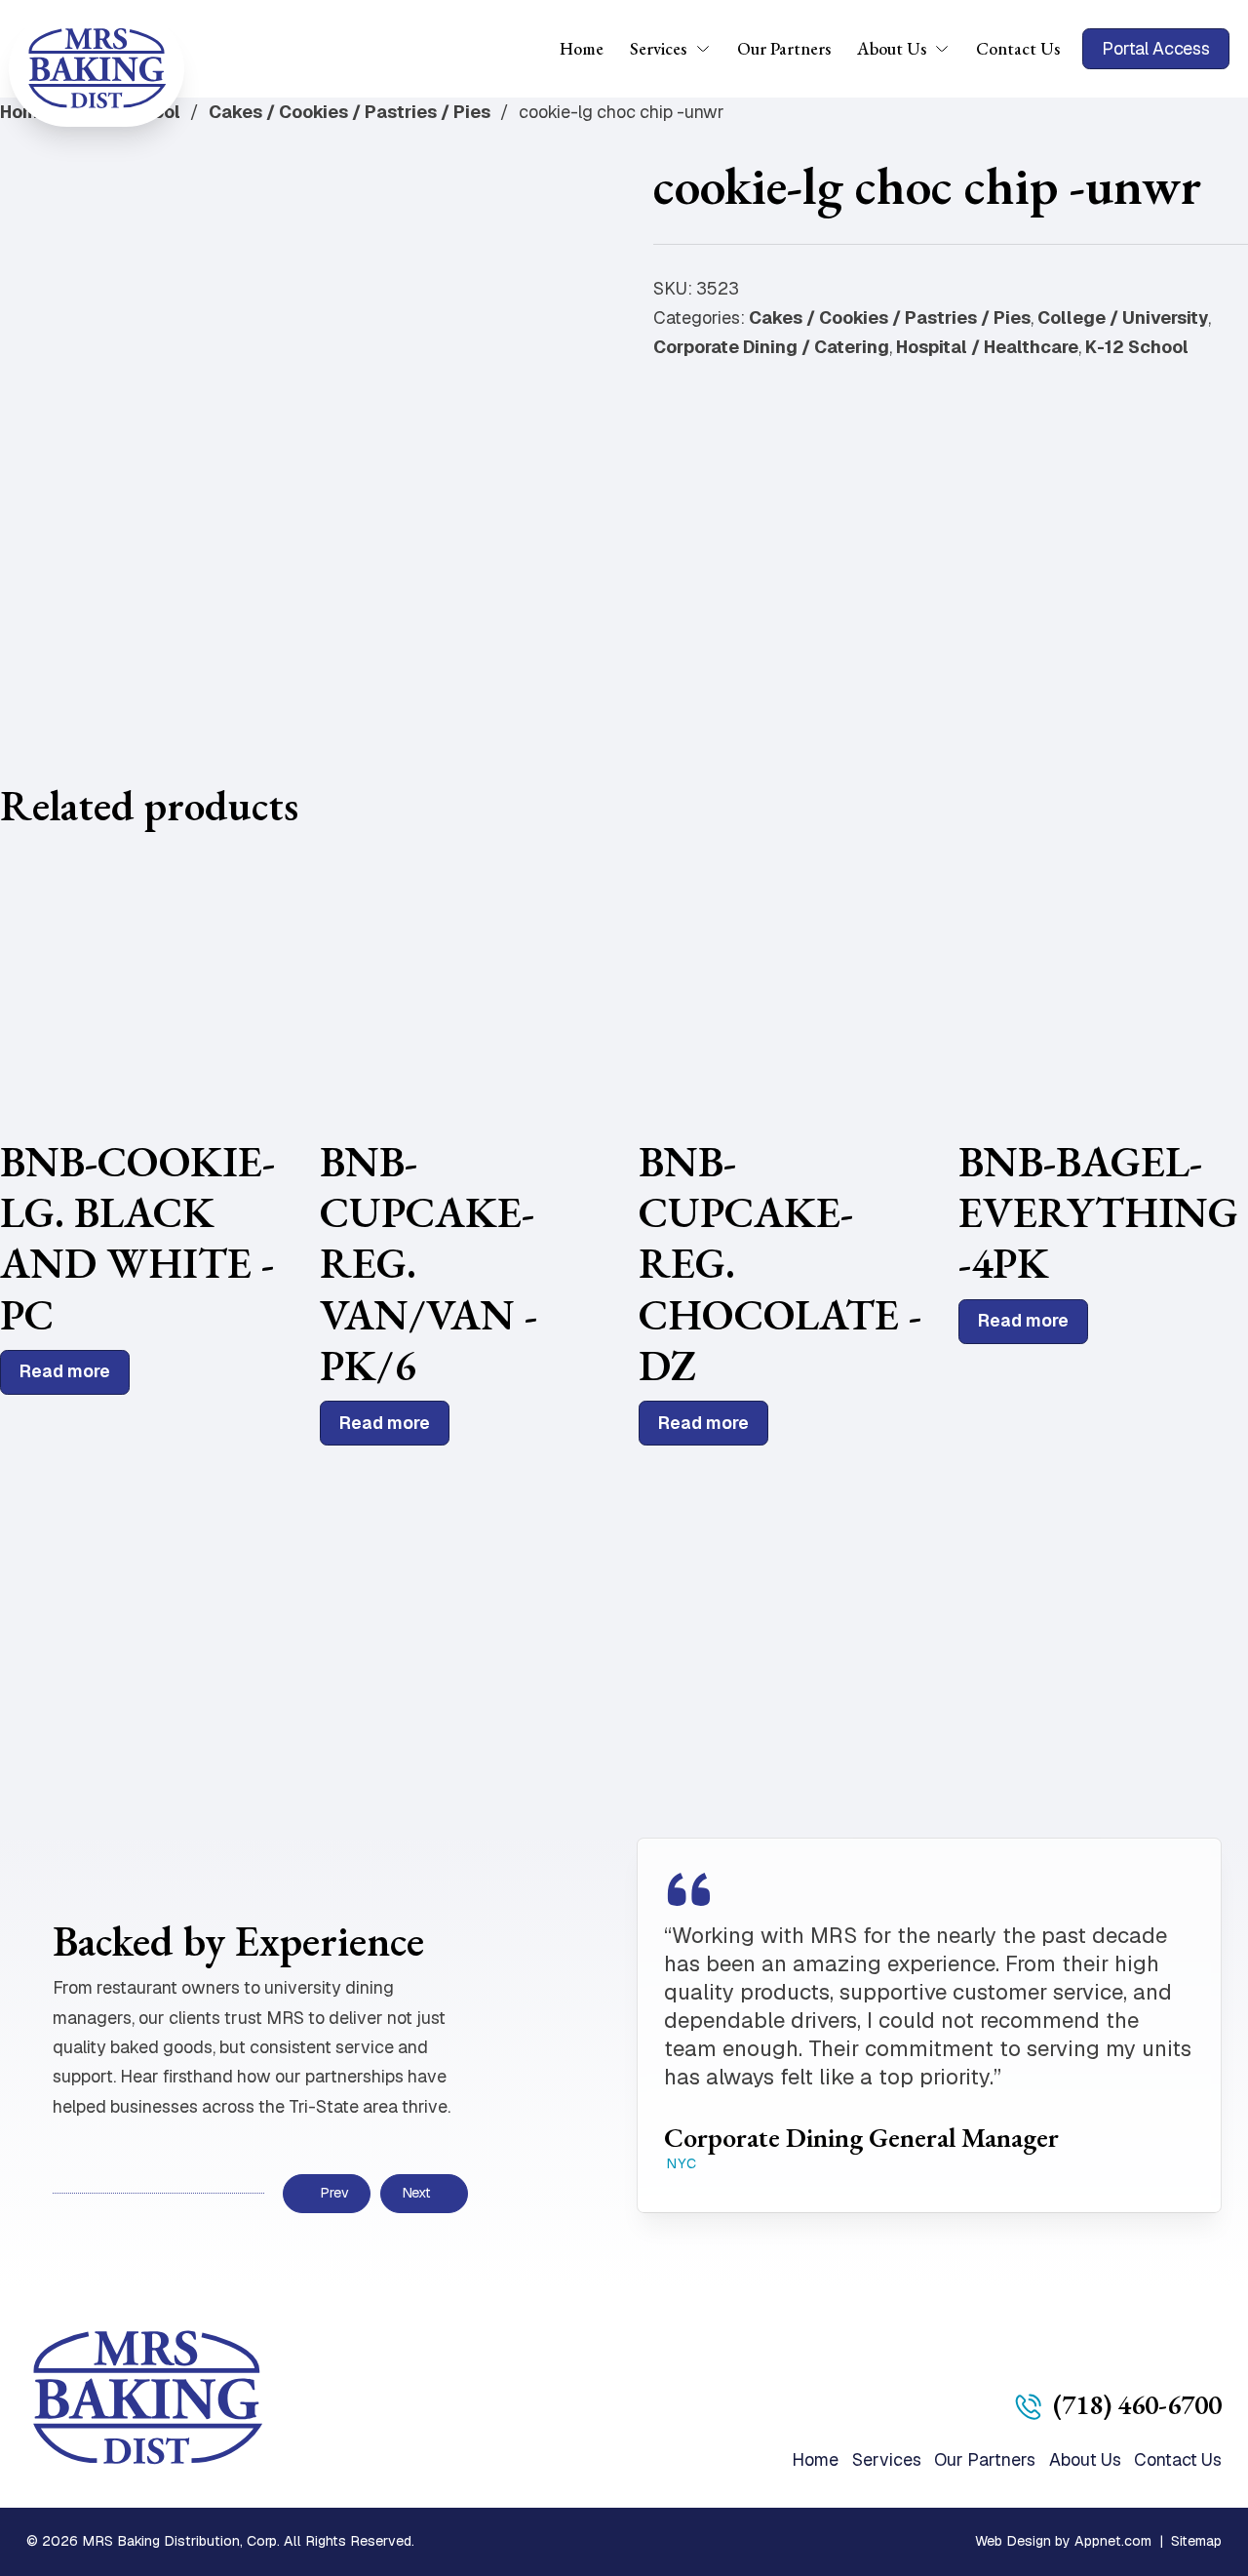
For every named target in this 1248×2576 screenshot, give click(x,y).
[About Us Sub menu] (948, 49)
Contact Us (1018, 48)
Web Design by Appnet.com (1063, 2541)
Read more (65, 1371)
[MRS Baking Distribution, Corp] (97, 68)
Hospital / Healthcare (987, 347)
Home (582, 48)
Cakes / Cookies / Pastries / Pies (350, 112)
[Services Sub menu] (709, 49)
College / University (1123, 317)
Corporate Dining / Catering (771, 347)
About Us (892, 48)
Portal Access (1156, 48)
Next (416, 2193)
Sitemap (1196, 2541)
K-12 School (1137, 347)
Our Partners (784, 48)
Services (658, 48)
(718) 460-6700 (1137, 2404)
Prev (334, 2193)
